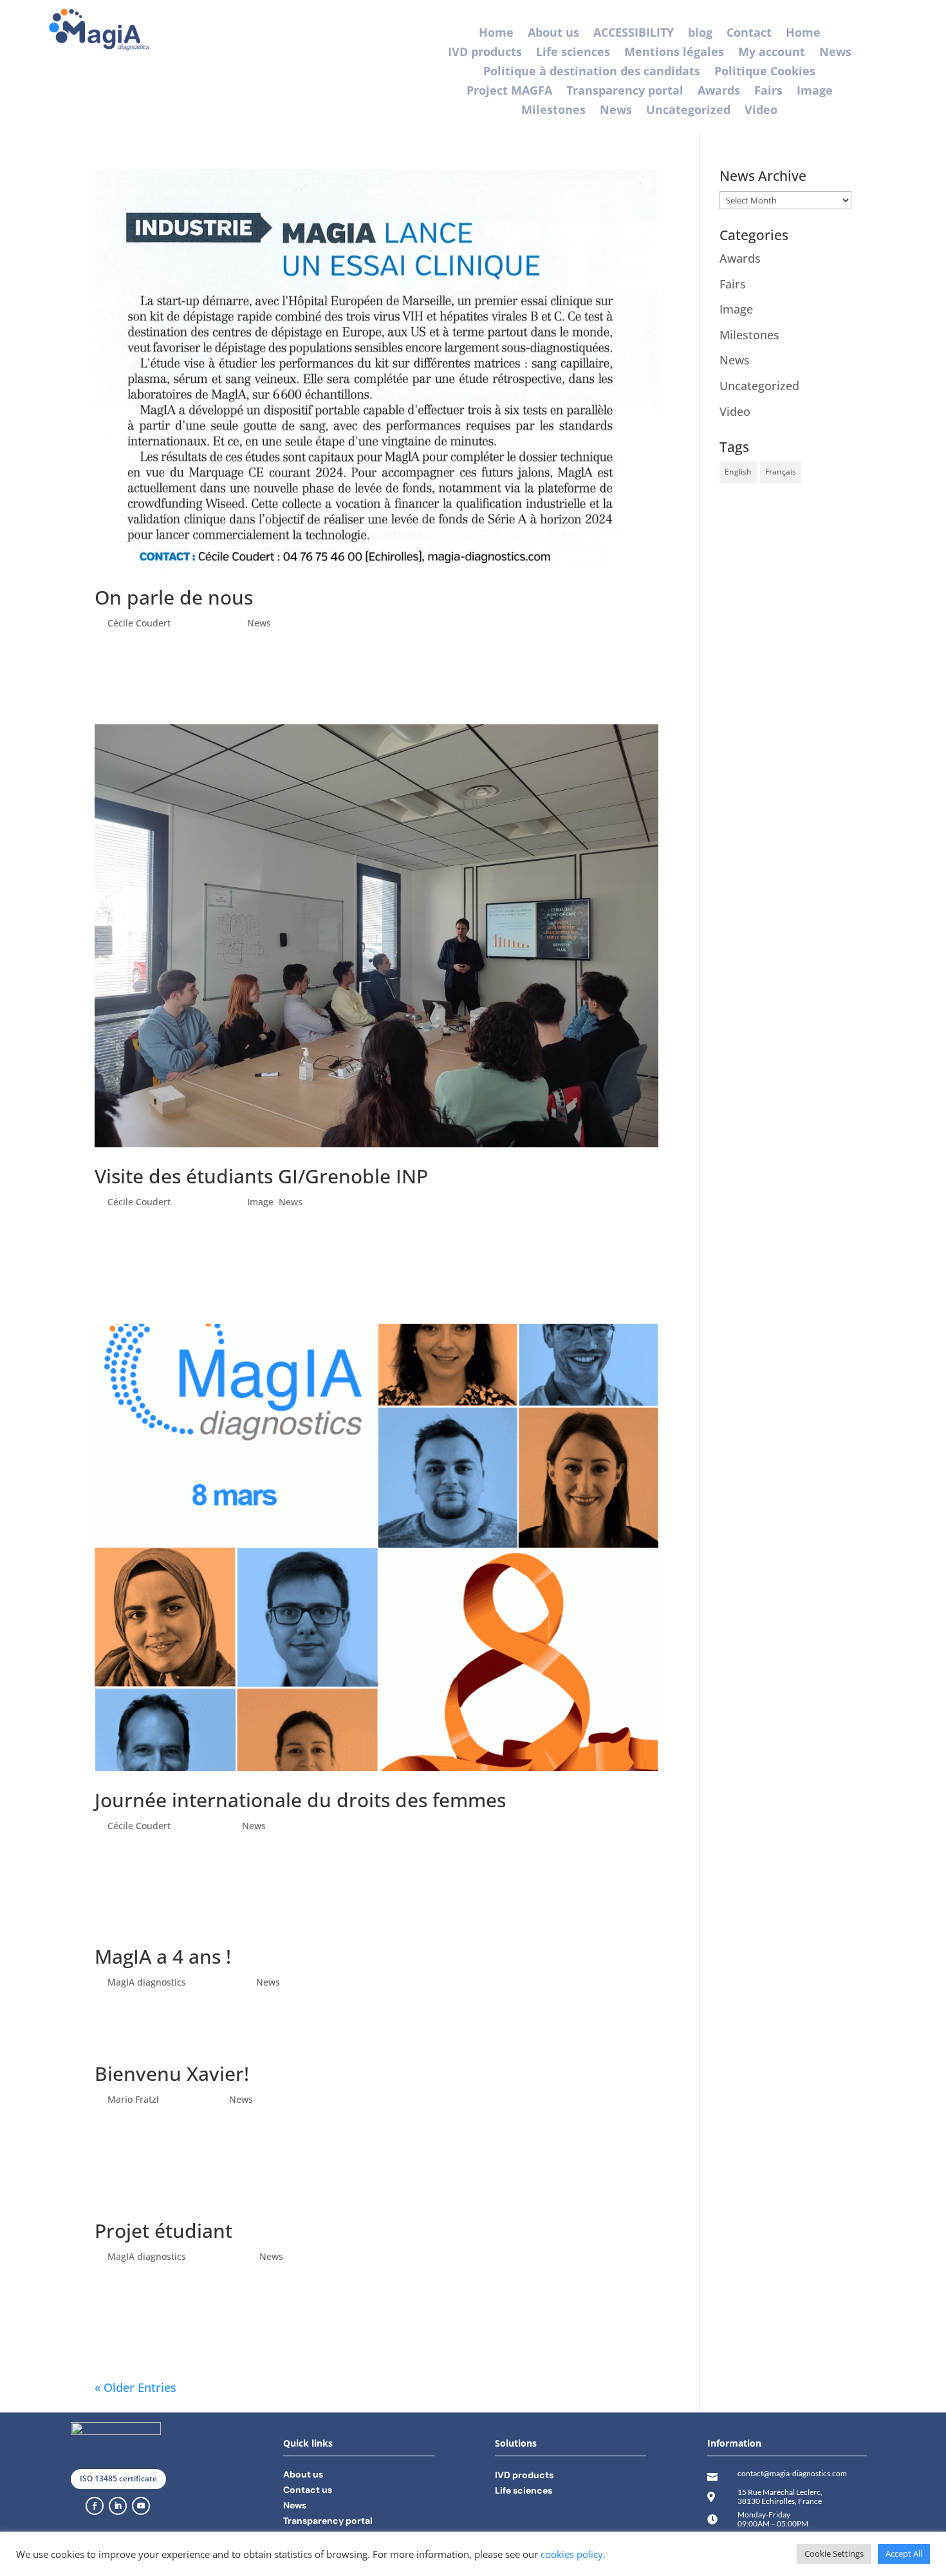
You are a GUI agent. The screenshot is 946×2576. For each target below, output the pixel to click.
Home (496, 34)
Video (761, 111)
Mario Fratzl (133, 2099)
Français (781, 472)
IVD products (485, 53)
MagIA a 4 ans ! (163, 1956)
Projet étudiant (163, 2231)
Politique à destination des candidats (592, 72)
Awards (719, 92)
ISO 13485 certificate (118, 2478)
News (835, 53)
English (738, 472)
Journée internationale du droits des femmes (300, 1800)
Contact (749, 34)
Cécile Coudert (139, 623)
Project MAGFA (509, 92)
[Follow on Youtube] (141, 2506)
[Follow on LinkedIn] (118, 2506)
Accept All (904, 2553)
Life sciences (573, 53)
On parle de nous (174, 597)
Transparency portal (625, 92)
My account (772, 53)
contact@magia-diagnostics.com (792, 2473)
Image (815, 92)
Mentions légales (674, 53)
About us (553, 34)
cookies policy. (573, 2554)
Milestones (553, 111)
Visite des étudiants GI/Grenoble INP (261, 1176)
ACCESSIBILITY (634, 34)
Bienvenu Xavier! (172, 2073)
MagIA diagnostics (147, 1982)
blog (700, 34)
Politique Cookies (765, 72)
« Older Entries (135, 2387)
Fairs (768, 92)
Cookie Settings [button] (834, 2553)
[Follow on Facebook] (95, 2506)
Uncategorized (688, 111)
